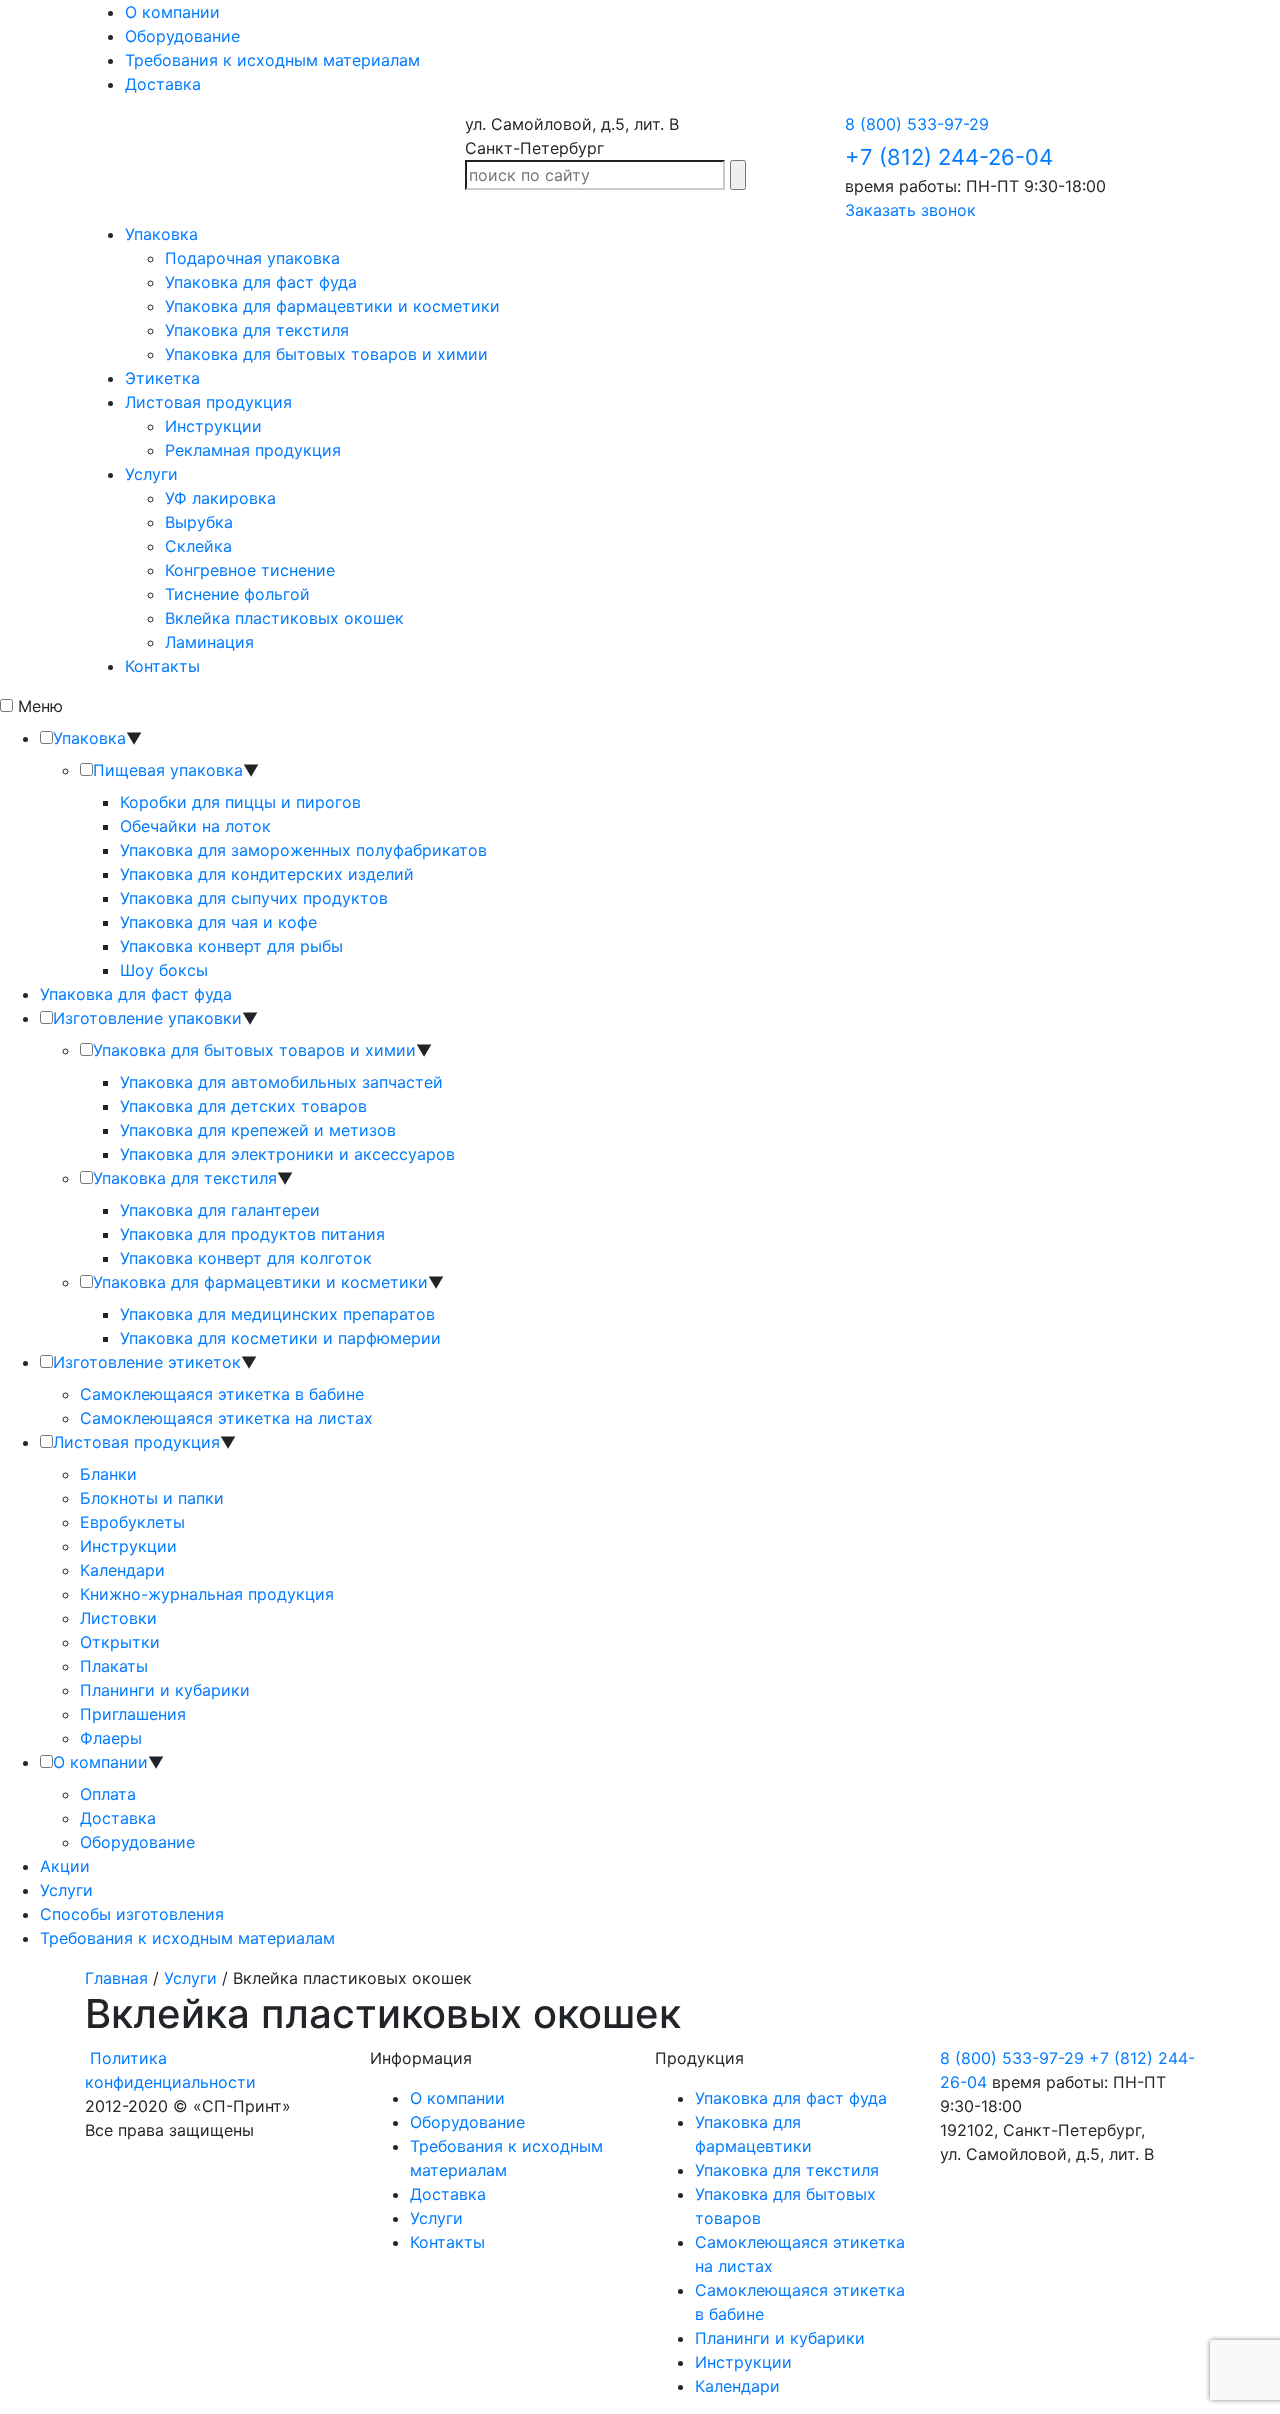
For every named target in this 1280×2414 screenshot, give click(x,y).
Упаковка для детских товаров (243, 1106)
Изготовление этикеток (147, 1362)
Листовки (118, 1618)
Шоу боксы (164, 970)
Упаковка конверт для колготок (246, 1258)
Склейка (198, 546)
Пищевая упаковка (168, 770)
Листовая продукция (208, 402)
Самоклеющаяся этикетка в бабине (222, 1394)
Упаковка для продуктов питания (252, 1234)
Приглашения (133, 1714)
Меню (40, 706)
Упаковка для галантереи (220, 1210)
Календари (122, 1570)
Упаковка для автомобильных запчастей (281, 1082)
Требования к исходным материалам (272, 60)
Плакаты (114, 1666)
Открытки (120, 1642)
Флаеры (111, 1738)
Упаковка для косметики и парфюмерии (280, 1338)
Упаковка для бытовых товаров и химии (326, 354)
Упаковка (161, 234)
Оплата (108, 1794)
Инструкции (213, 426)
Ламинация (209, 642)
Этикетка (162, 378)
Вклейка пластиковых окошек (284, 618)
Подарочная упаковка (252, 258)
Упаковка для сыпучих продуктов (254, 898)
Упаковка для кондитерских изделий (267, 874)
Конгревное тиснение (250, 570)
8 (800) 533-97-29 (917, 124)
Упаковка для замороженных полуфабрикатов (303, 850)
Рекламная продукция (253, 450)
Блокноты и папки (152, 1498)
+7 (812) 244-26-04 (949, 157)
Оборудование (182, 36)
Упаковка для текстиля (257, 330)
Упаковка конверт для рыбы (231, 946)
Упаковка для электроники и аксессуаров (287, 1154)
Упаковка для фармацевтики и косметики (332, 306)
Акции (65, 1866)
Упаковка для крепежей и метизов (258, 1130)
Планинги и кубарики (165, 1690)
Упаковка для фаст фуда (261, 282)
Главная (116, 1978)
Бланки (108, 1474)
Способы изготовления (132, 1914)
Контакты (162, 666)
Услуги (151, 474)
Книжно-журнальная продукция (207, 1594)
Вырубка (199, 522)
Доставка (163, 84)
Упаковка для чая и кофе (218, 922)
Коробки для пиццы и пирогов (240, 802)
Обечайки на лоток (195, 826)
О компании (172, 12)
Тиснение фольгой (237, 594)
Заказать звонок (910, 210)
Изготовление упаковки (147, 1018)
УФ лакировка (220, 498)
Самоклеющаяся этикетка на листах (226, 1418)
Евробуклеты (132, 1522)
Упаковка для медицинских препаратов (277, 1314)
